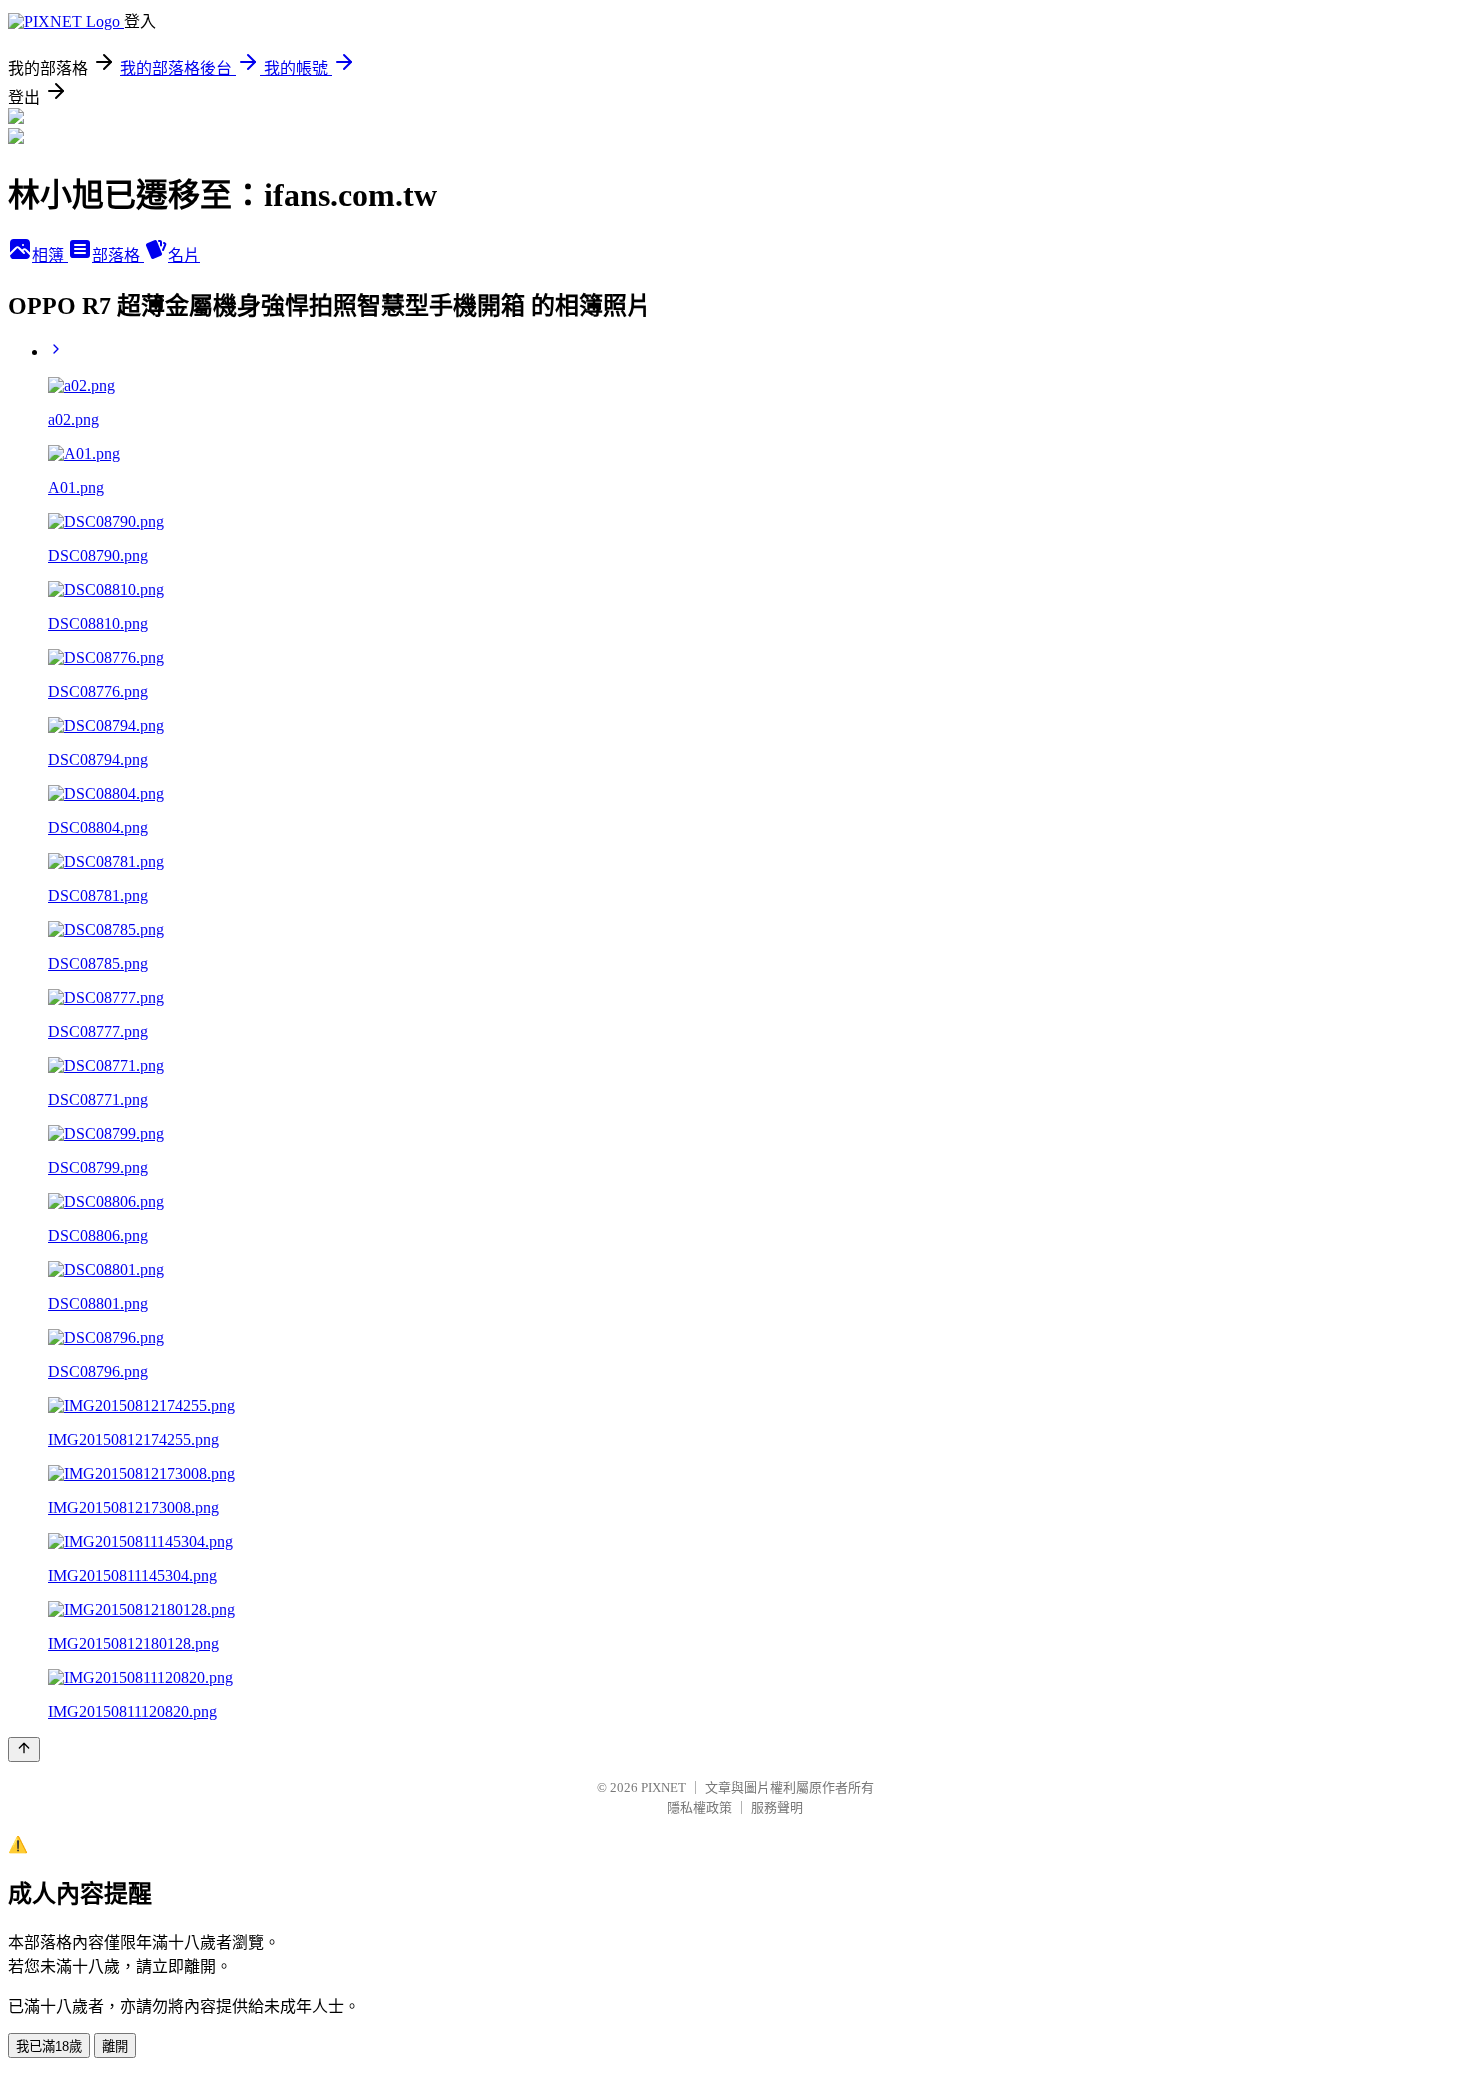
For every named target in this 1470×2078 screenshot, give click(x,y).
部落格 (118, 255)
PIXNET (663, 1787)
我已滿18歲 (49, 2046)
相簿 (50, 255)
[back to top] (24, 1749)
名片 (184, 255)
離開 (115, 2046)
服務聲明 (777, 1807)
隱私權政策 (699, 1807)
